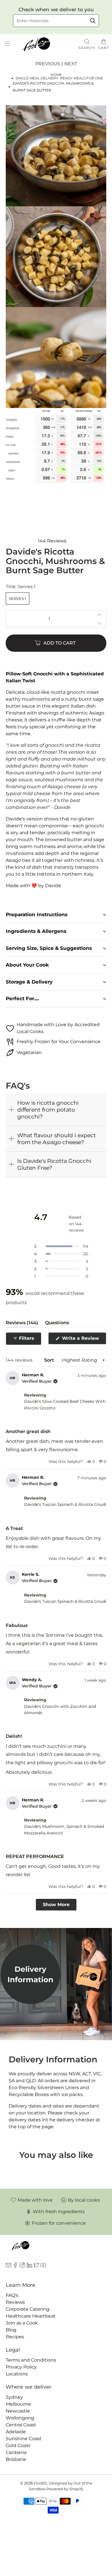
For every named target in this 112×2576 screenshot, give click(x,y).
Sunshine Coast (24, 2439)
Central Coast (21, 2425)
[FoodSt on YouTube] (43, 2266)
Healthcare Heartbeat (31, 2316)
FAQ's (12, 2295)
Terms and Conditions (31, 2360)
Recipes (15, 2337)
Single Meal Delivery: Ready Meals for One (59, 78)
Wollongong (20, 2418)
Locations (17, 2374)
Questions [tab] (57, 1324)
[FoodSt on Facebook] (15, 2266)
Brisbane (16, 2459)
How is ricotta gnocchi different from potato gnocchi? (48, 1110)
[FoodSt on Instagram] (22, 2266)
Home (56, 75)
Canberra (16, 2452)
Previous (48, 64)
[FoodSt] (45, 44)
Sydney (14, 2397)
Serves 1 (18, 599)
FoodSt (40, 2483)
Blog (11, 2330)
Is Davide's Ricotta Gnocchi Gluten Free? (54, 1164)
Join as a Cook (22, 2323)
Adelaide (16, 2432)
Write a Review (83, 1340)
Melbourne (18, 2404)
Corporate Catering (28, 2309)
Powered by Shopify (65, 2489)
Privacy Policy (21, 2367)
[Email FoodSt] (8, 2266)
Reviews (15, 2302)
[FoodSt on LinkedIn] (29, 2266)
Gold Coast (18, 2446)
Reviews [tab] (22, 1324)
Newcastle (18, 2411)
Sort (49, 1360)
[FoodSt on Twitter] (36, 2266)
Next (71, 64)
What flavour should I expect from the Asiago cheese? (57, 1139)
